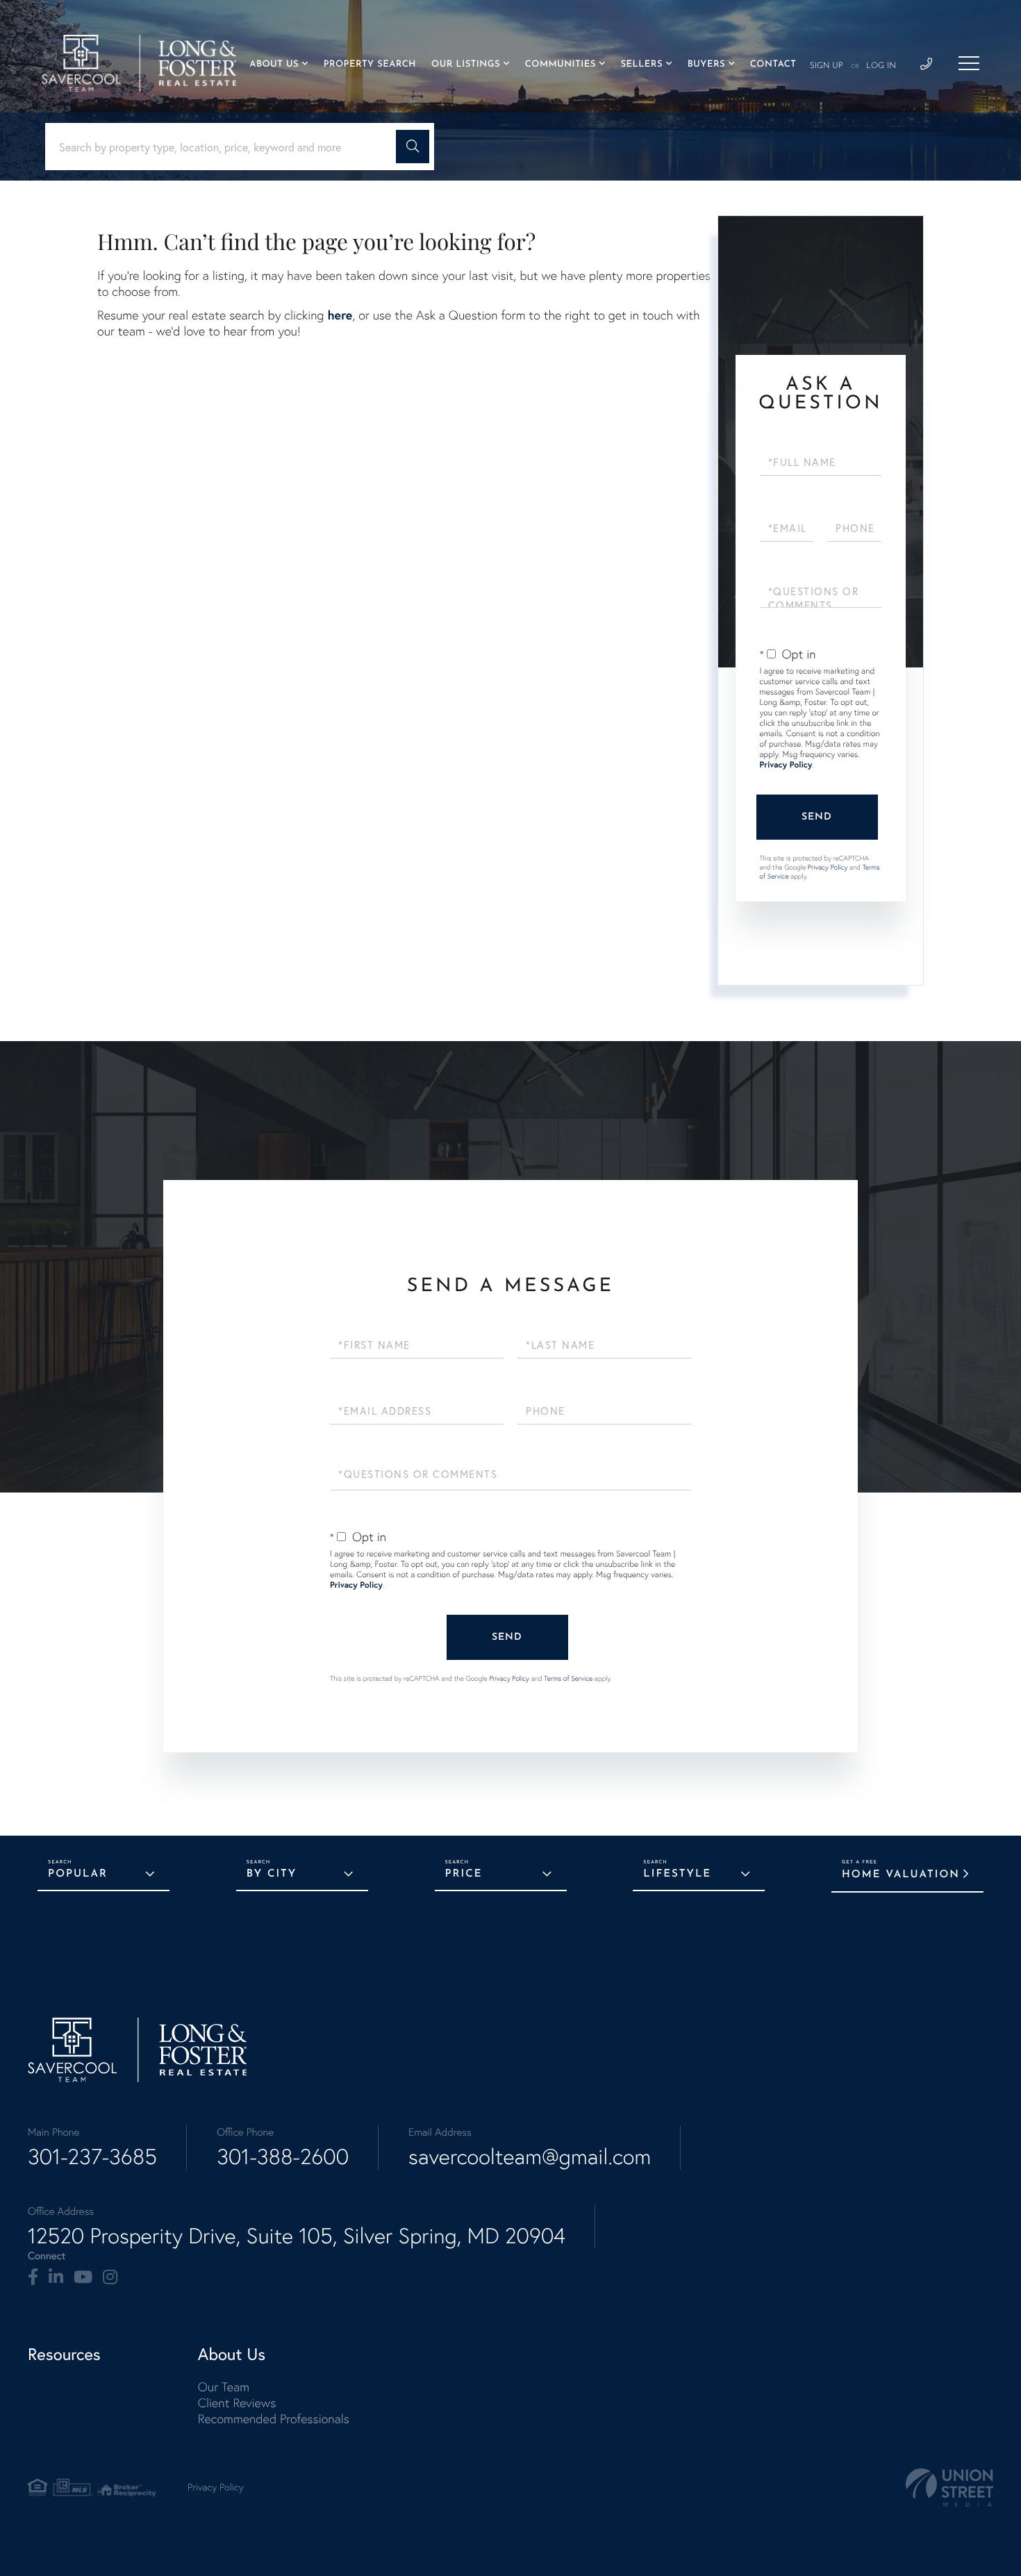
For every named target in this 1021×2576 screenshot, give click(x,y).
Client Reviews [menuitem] (237, 2403)
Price (464, 1874)
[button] (413, 147)
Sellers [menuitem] (641, 65)
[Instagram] (110, 2277)
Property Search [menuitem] (370, 65)
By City (272, 1874)
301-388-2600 (283, 2157)
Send (817, 817)
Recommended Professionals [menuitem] (274, 2419)
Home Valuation (901, 1875)
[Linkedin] (56, 2277)
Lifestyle (677, 1874)
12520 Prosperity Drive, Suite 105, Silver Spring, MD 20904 (297, 2236)
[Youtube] (83, 2277)
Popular (78, 1874)
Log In (881, 66)
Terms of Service (568, 1678)
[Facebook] (33, 2277)
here (340, 315)
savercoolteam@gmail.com (530, 2157)
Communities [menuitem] (561, 65)
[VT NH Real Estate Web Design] (949, 2487)
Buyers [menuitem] (706, 65)
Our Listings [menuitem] (466, 65)
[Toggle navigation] (969, 63)
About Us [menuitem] (274, 65)
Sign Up (827, 66)
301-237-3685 (92, 2157)
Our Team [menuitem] (224, 2387)
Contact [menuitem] (773, 65)
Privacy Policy (786, 765)
